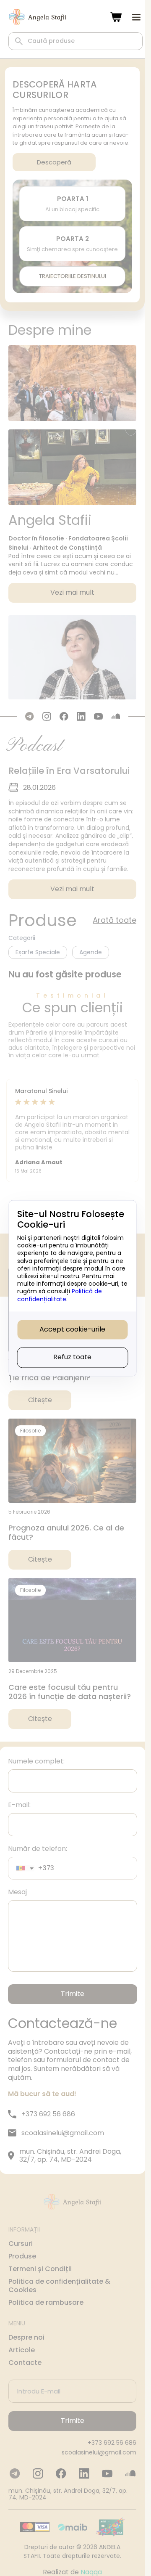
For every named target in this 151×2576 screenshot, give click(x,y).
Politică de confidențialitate (60, 1295)
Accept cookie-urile (72, 1329)
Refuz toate (72, 1357)
